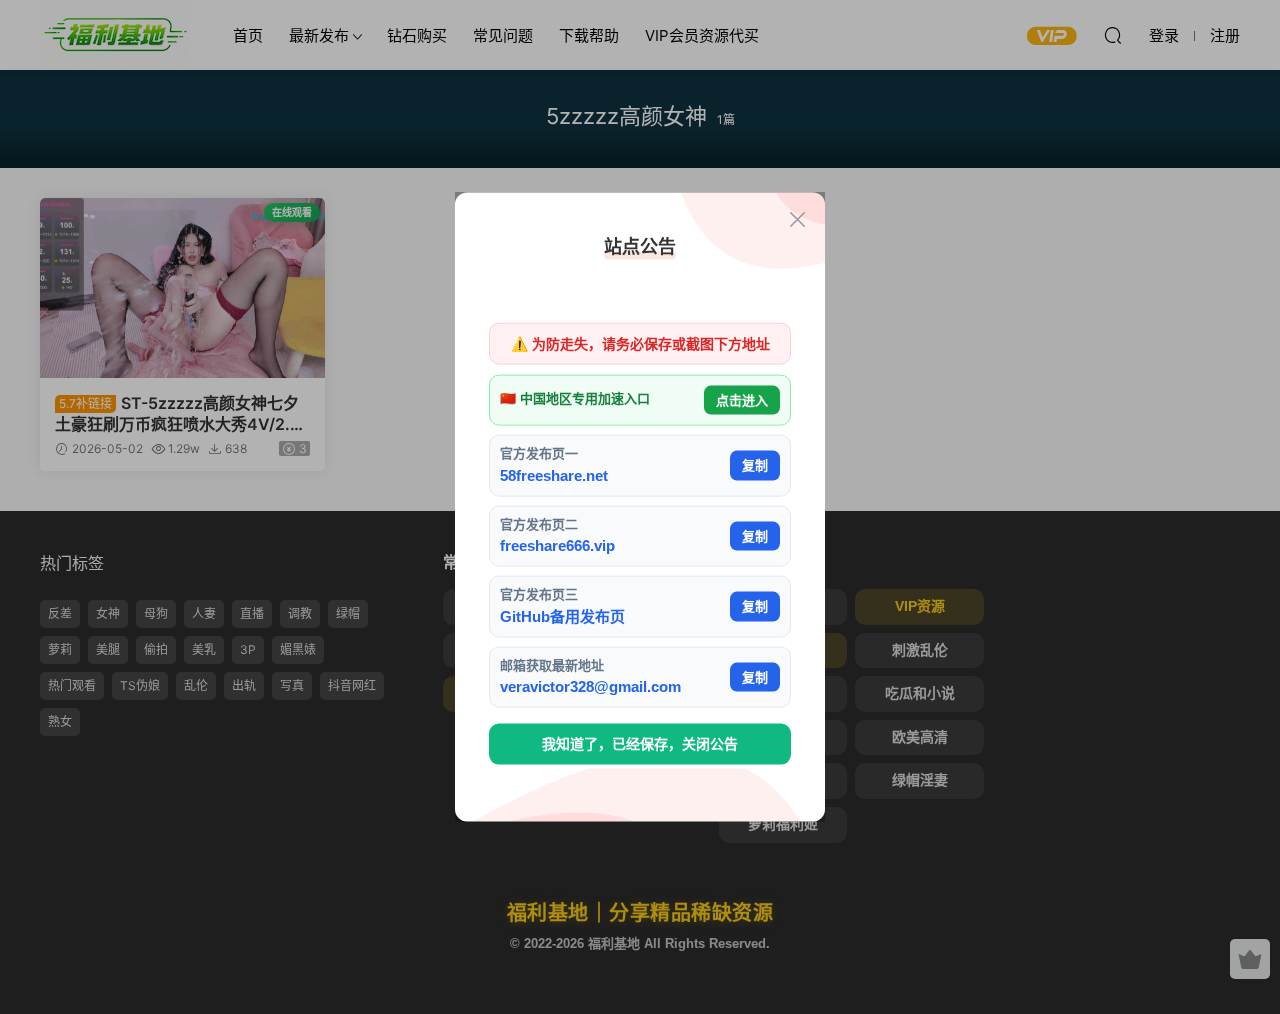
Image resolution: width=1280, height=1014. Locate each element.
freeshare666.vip (557, 545)
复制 (755, 465)
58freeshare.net (554, 474)
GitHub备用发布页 (562, 615)
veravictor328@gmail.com (590, 686)
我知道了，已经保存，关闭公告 (640, 744)
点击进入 (742, 399)
